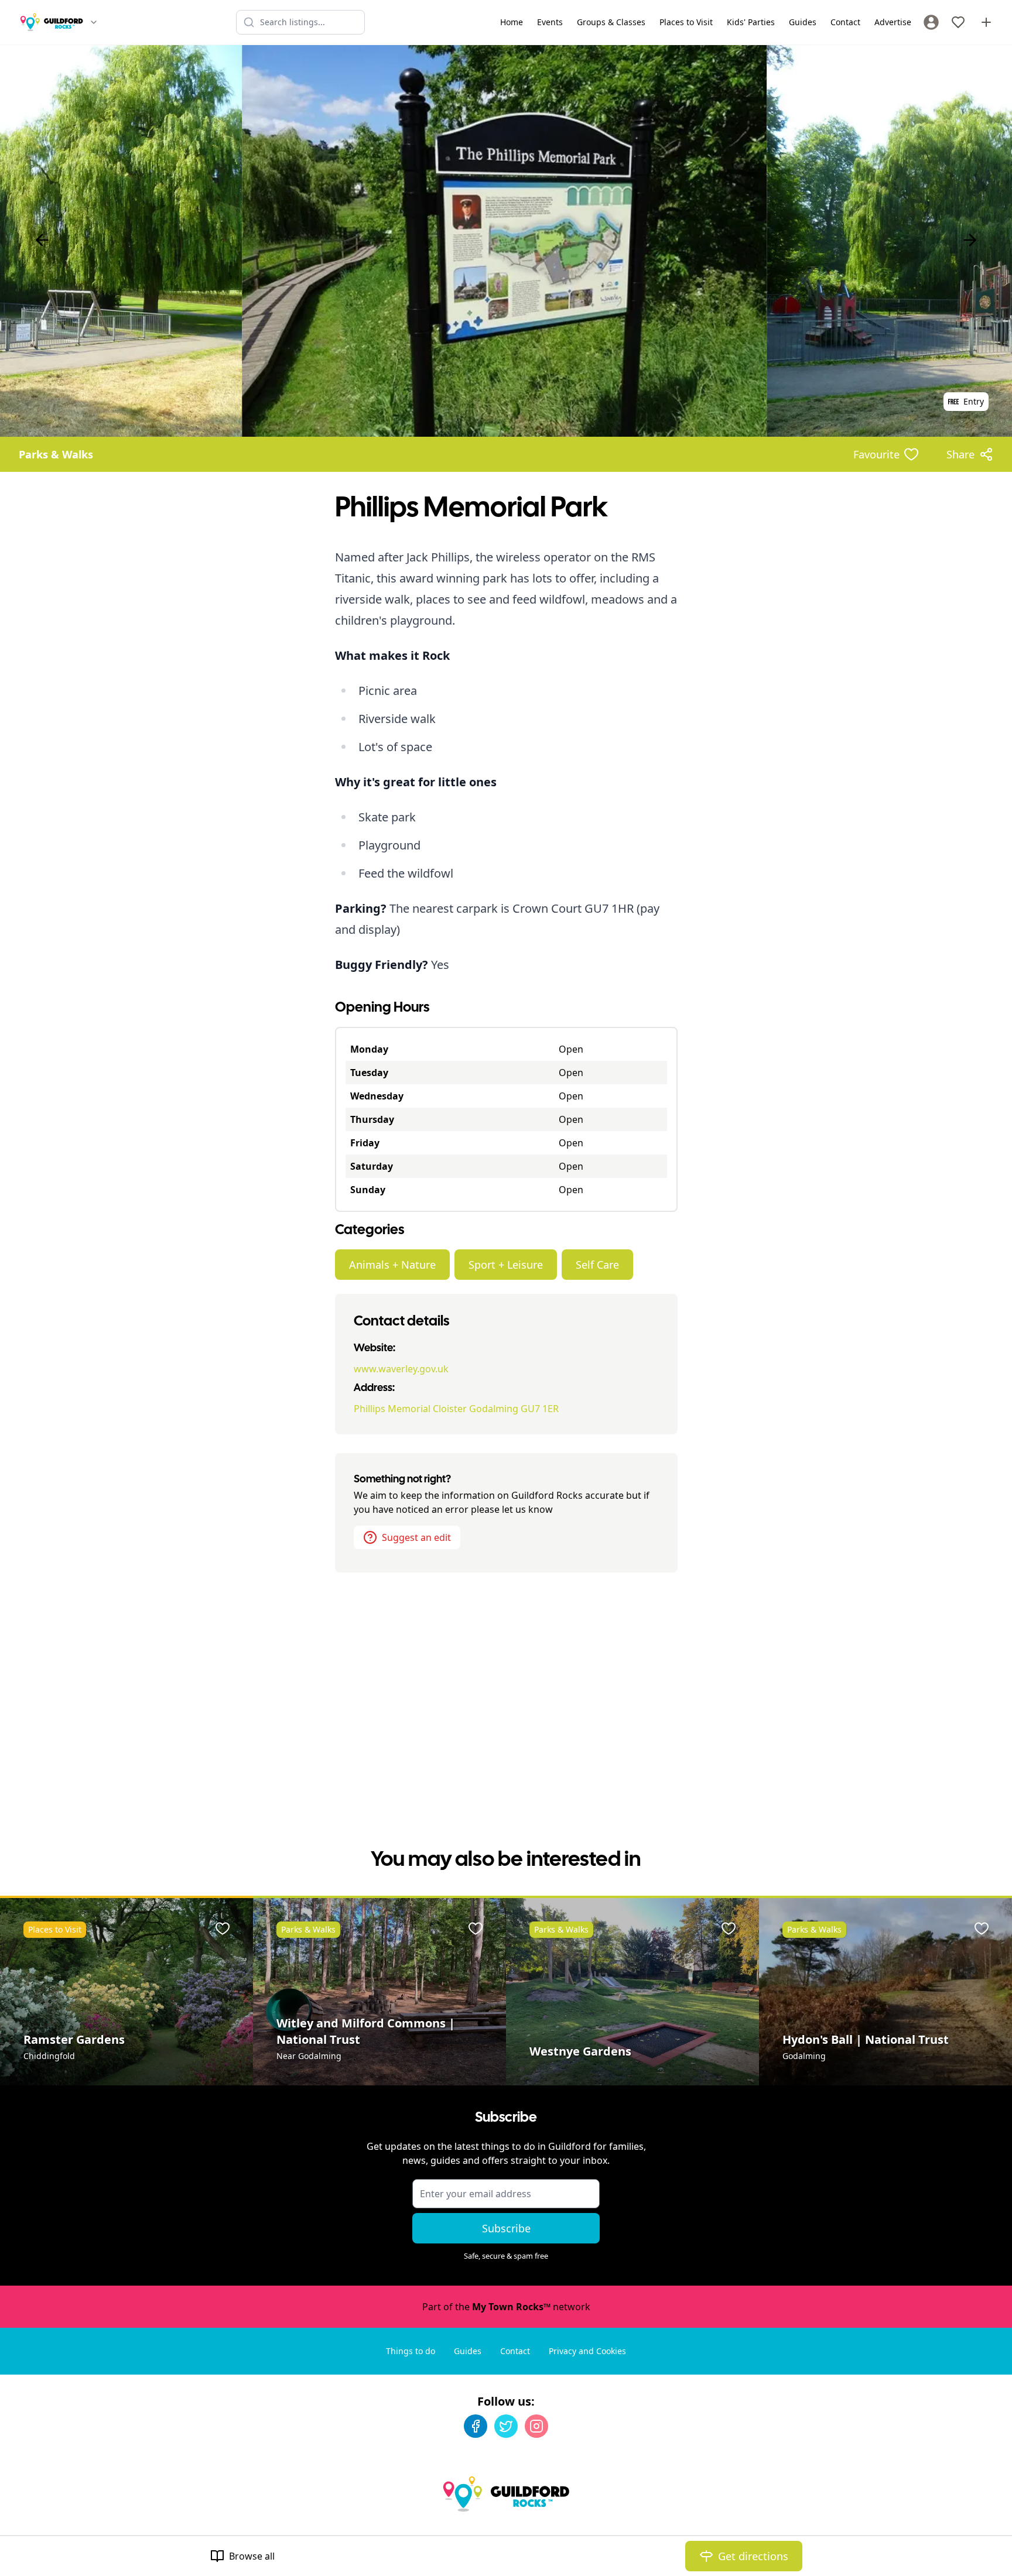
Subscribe (506, 2228)
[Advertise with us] (986, 22)
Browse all (252, 2556)
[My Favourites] (958, 22)
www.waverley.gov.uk (401, 1369)
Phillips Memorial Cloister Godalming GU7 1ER (456, 1409)
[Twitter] (506, 2426)
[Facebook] (476, 2426)
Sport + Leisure (506, 1265)
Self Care (597, 1265)
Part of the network (506, 2307)
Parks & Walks (56, 454)
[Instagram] (536, 2426)
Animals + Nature (392, 1265)
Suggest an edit (416, 1537)
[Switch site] (94, 22)
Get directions (753, 2556)
